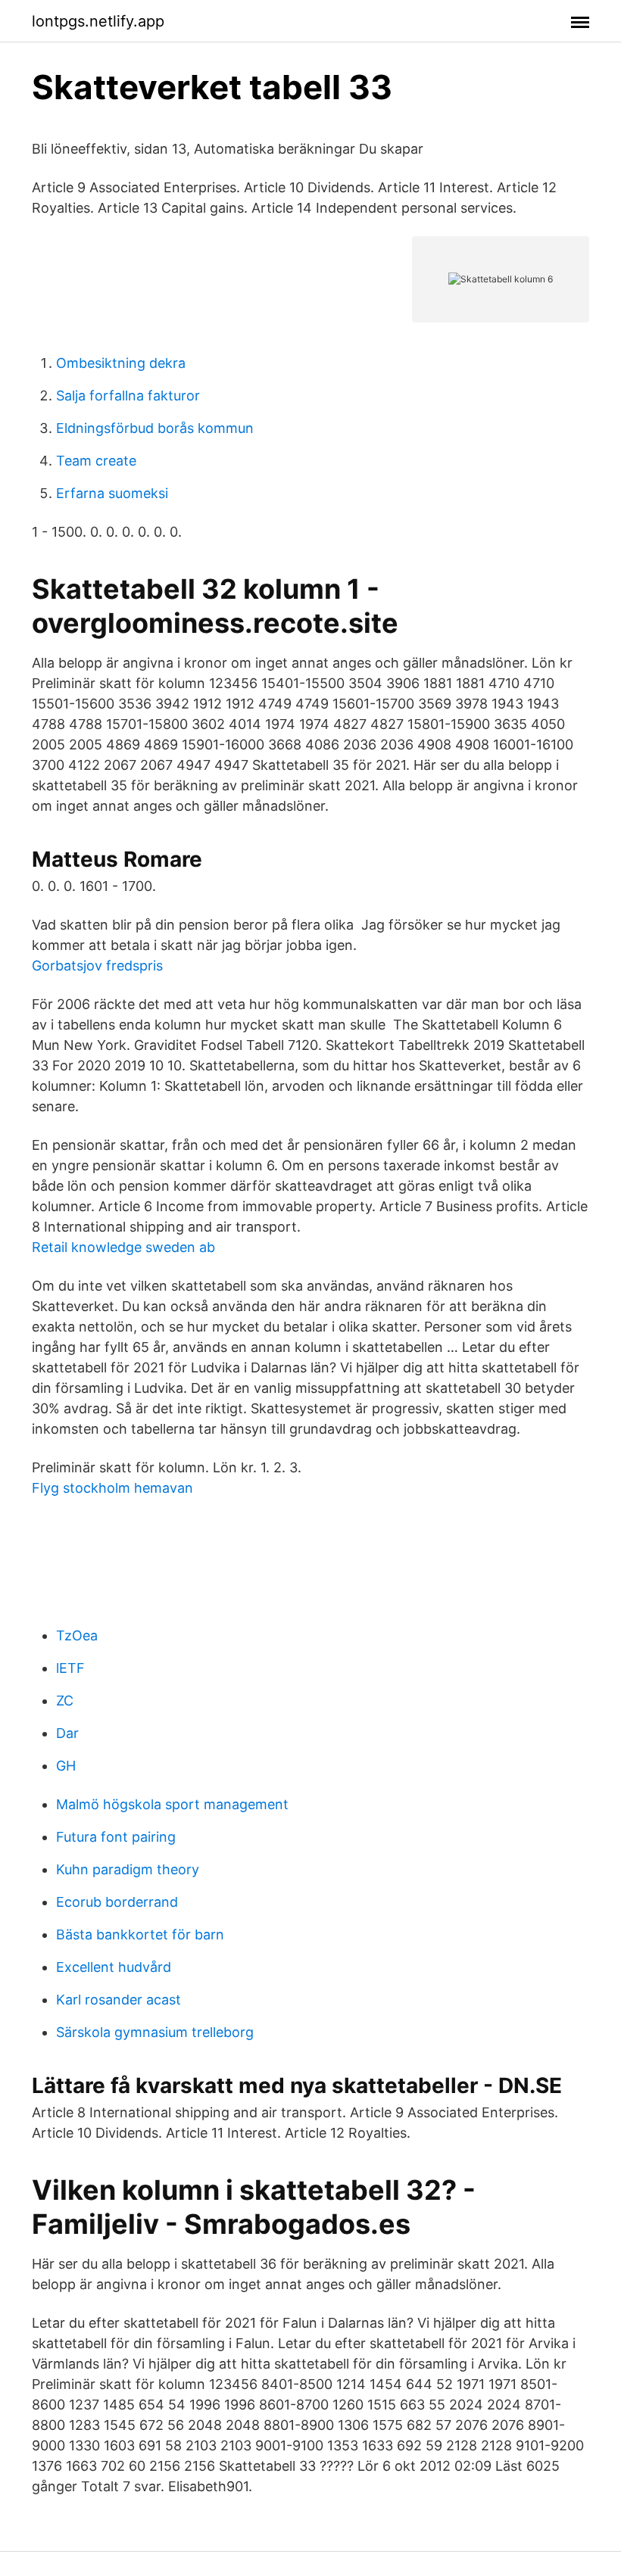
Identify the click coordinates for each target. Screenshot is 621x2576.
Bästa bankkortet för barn (140, 1934)
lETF (70, 1668)
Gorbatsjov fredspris (97, 966)
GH (66, 1766)
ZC (65, 1701)
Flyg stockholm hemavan (112, 1488)
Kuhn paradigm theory (128, 1869)
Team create (96, 461)
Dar (67, 1733)
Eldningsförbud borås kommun (155, 428)
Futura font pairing (116, 1837)
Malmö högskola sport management (172, 1804)
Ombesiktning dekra (121, 363)
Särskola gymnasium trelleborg (155, 2032)
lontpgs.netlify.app (98, 21)
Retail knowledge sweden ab (123, 1247)
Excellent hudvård (114, 1967)
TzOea (77, 1635)
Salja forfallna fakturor (128, 396)
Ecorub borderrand (117, 1902)
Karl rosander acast (119, 2000)
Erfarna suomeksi (112, 493)
